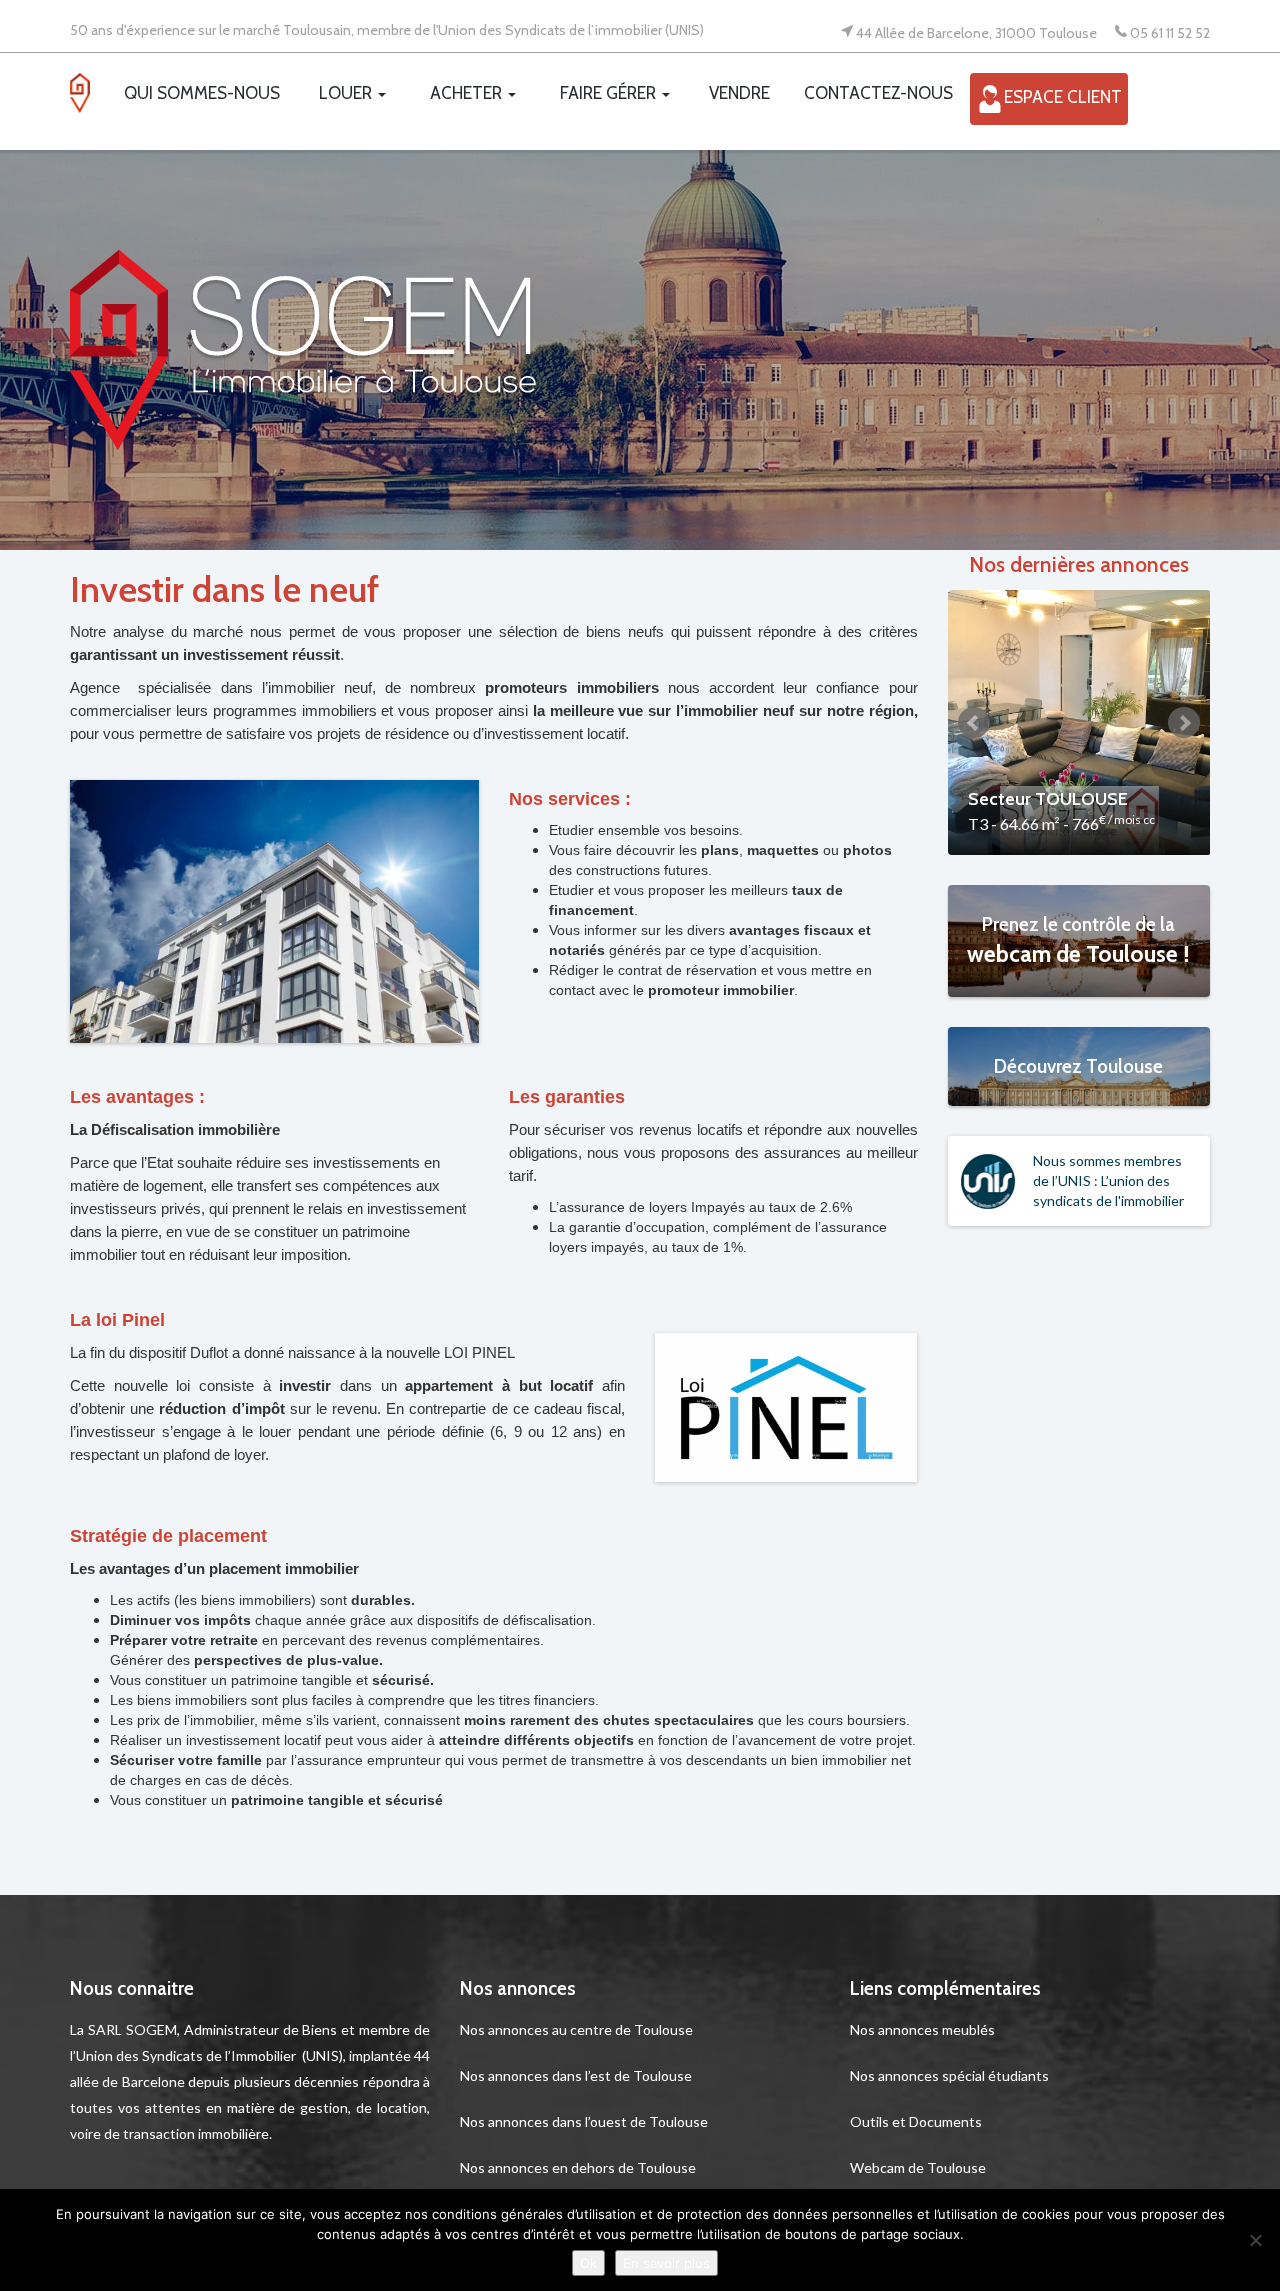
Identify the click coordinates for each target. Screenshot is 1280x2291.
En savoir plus (666, 2263)
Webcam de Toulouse (918, 2167)
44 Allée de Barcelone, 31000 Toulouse (976, 32)
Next (1184, 723)
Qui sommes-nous (202, 93)
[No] (1255, 2240)
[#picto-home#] (88, 98)
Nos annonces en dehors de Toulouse (578, 2167)
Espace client (1063, 98)
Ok (588, 2263)
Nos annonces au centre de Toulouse (576, 2029)
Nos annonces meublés (922, 2029)
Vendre (739, 93)
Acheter (468, 93)
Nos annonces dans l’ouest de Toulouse (584, 2121)
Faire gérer (610, 93)
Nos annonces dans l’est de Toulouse (576, 2075)
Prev (974, 723)
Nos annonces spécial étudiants (949, 2075)
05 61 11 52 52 (1170, 32)
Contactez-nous (878, 93)
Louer (347, 93)
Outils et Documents (916, 2121)
